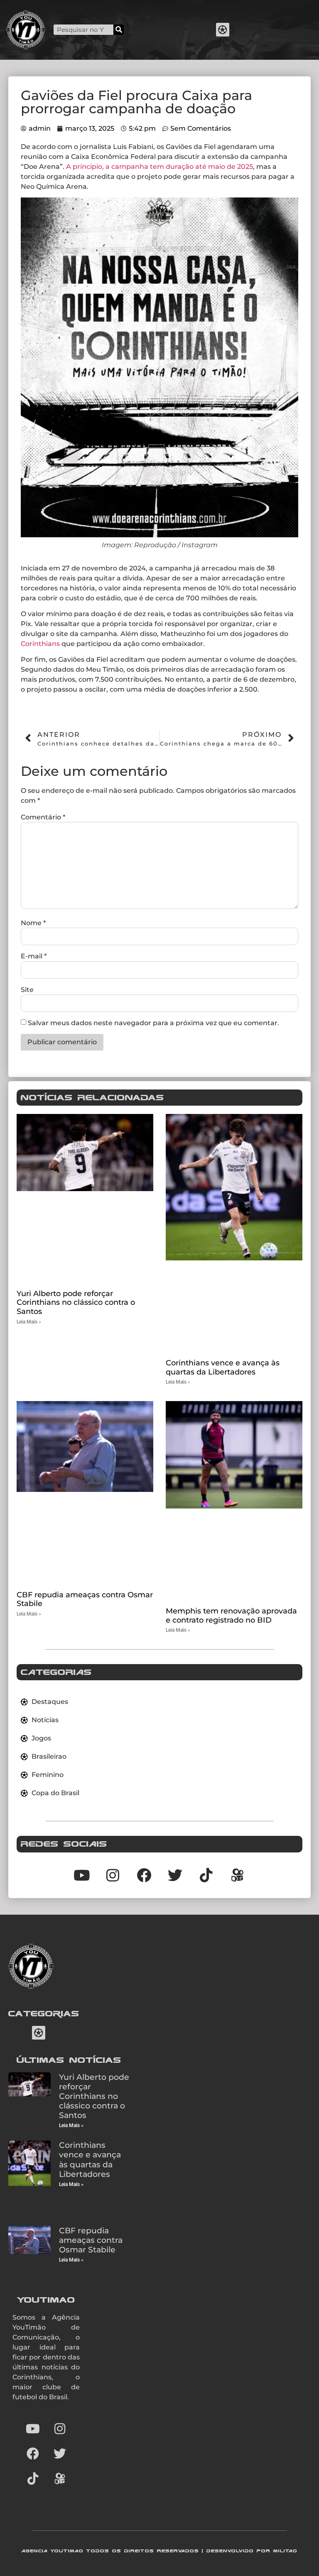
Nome (33, 923)
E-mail (34, 956)
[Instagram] (60, 2429)
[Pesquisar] (119, 30)
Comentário (43, 817)
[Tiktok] (206, 1875)
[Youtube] (33, 2429)
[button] (223, 30)
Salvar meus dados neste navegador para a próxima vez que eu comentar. (153, 1023)
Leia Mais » (29, 1322)
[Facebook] (33, 2454)
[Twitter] (60, 2454)
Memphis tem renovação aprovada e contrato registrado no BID (231, 1616)
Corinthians (40, 644)
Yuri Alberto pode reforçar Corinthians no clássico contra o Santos (76, 1303)
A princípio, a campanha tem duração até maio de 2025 (159, 167)
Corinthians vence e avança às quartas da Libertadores (223, 1367)
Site (27, 990)
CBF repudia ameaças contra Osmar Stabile (85, 1599)
